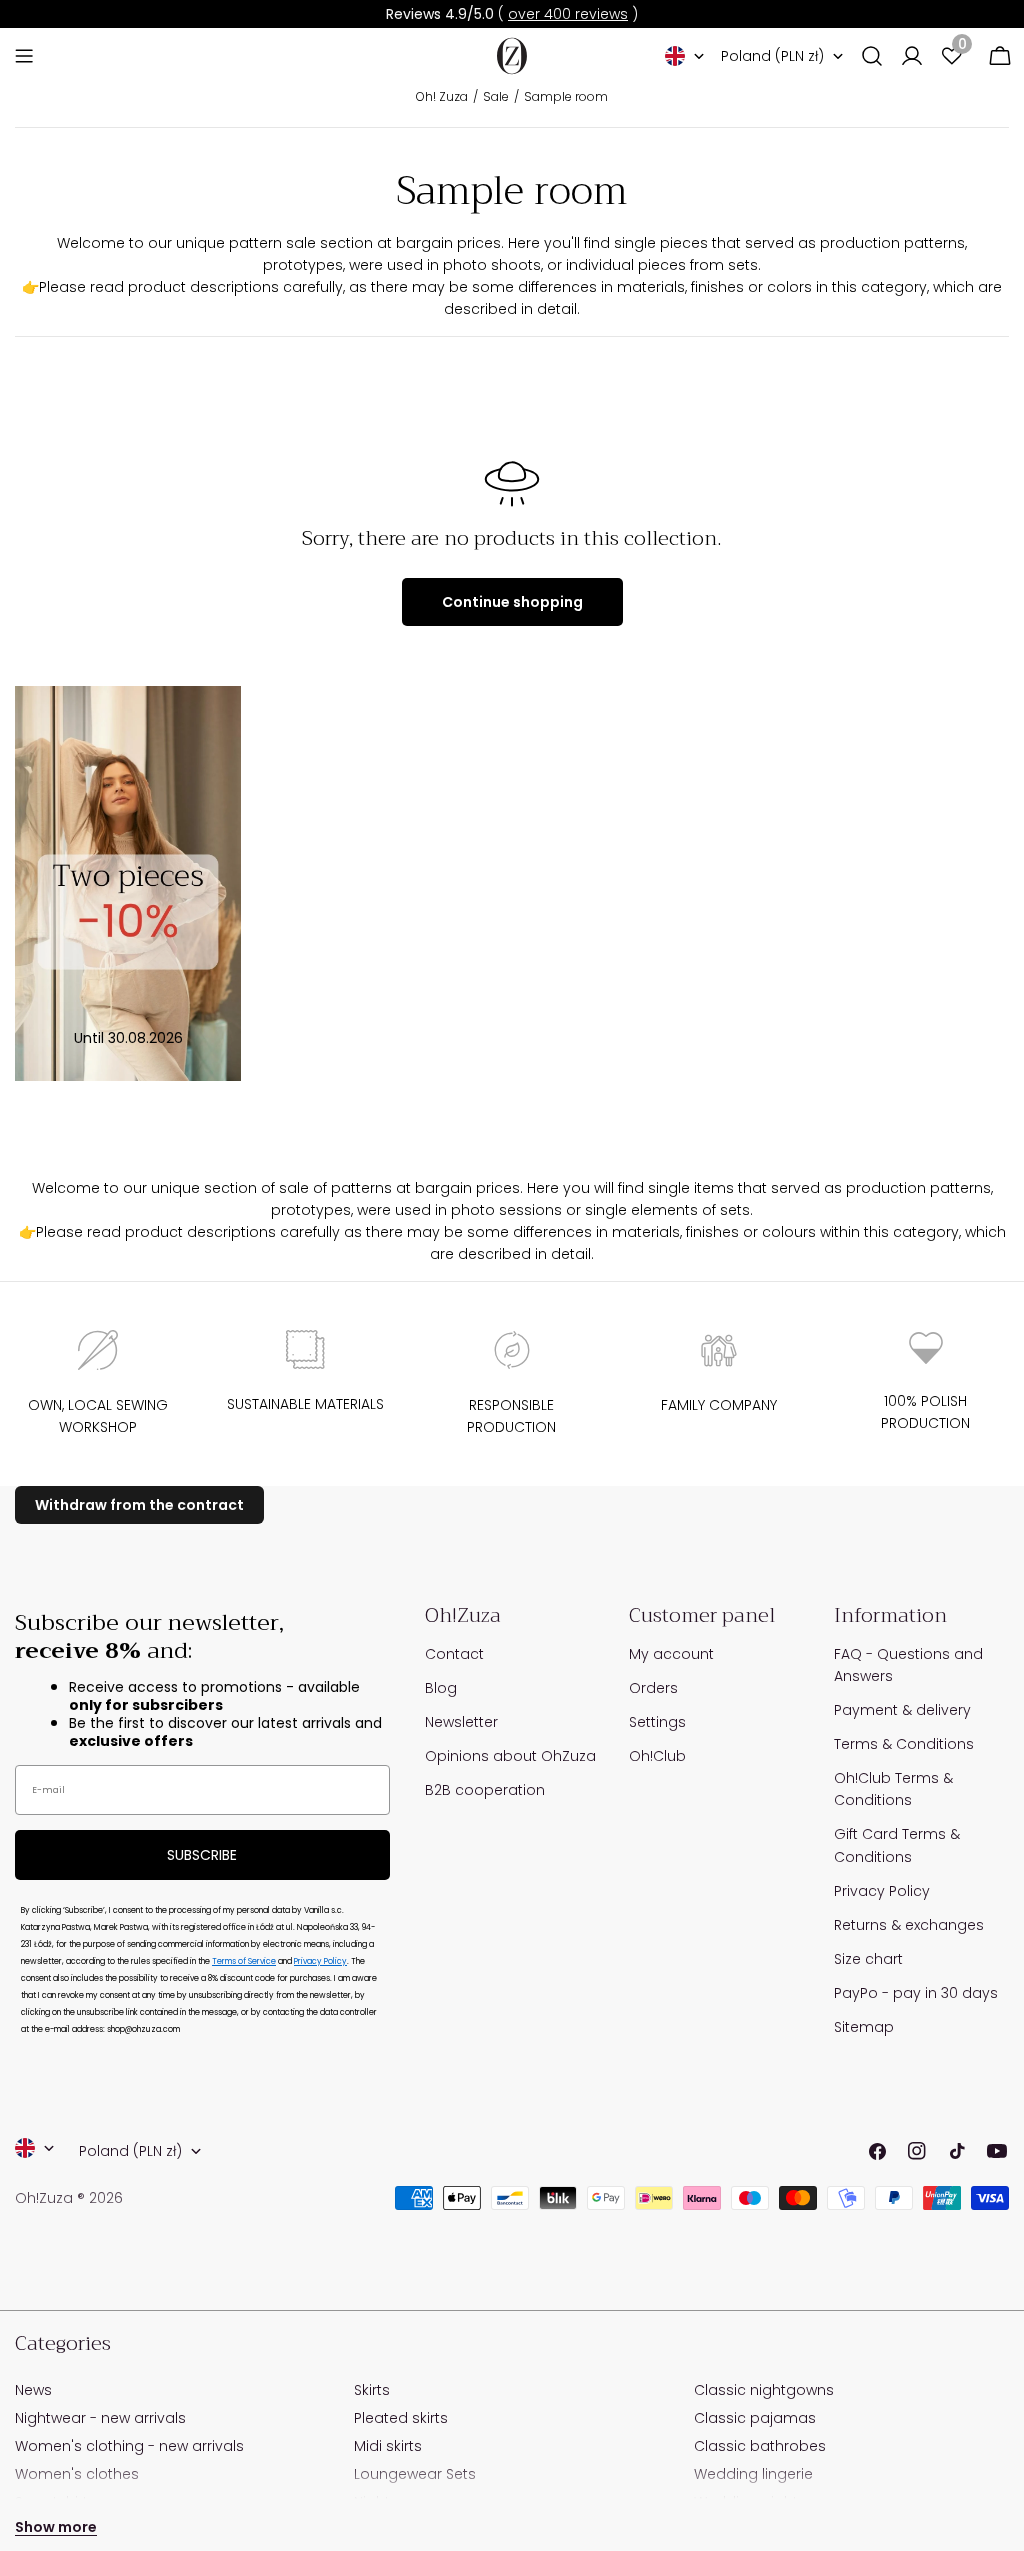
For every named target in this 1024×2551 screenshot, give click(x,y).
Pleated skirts (401, 2418)
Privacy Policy (320, 1961)
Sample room (566, 96)
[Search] (872, 56)
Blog (441, 1688)
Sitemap (864, 2027)
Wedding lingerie (753, 2474)
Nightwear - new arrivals (100, 2418)
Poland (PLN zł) (772, 56)
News (33, 2390)
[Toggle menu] (24, 56)
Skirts (372, 2390)
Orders (653, 1688)
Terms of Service (244, 1961)
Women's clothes (77, 2474)
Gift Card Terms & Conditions (897, 1845)
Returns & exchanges (909, 1925)
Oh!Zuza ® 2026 (69, 2198)
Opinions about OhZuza (510, 1756)
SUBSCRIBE (202, 1855)
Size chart (868, 1959)
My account (671, 1654)
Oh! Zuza (442, 96)
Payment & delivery (902, 1710)
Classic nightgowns (764, 2390)
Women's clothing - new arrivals (129, 2446)
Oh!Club (657, 1756)
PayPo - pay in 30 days (916, 1993)
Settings (657, 1722)
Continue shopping (512, 602)
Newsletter (461, 1722)
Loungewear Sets (415, 2474)
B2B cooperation (485, 1790)
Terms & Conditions (904, 1744)
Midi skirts (388, 2446)
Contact (454, 1654)
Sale (496, 96)
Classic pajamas (755, 2418)
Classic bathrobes (760, 2446)
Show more (56, 2527)
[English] (685, 56)
